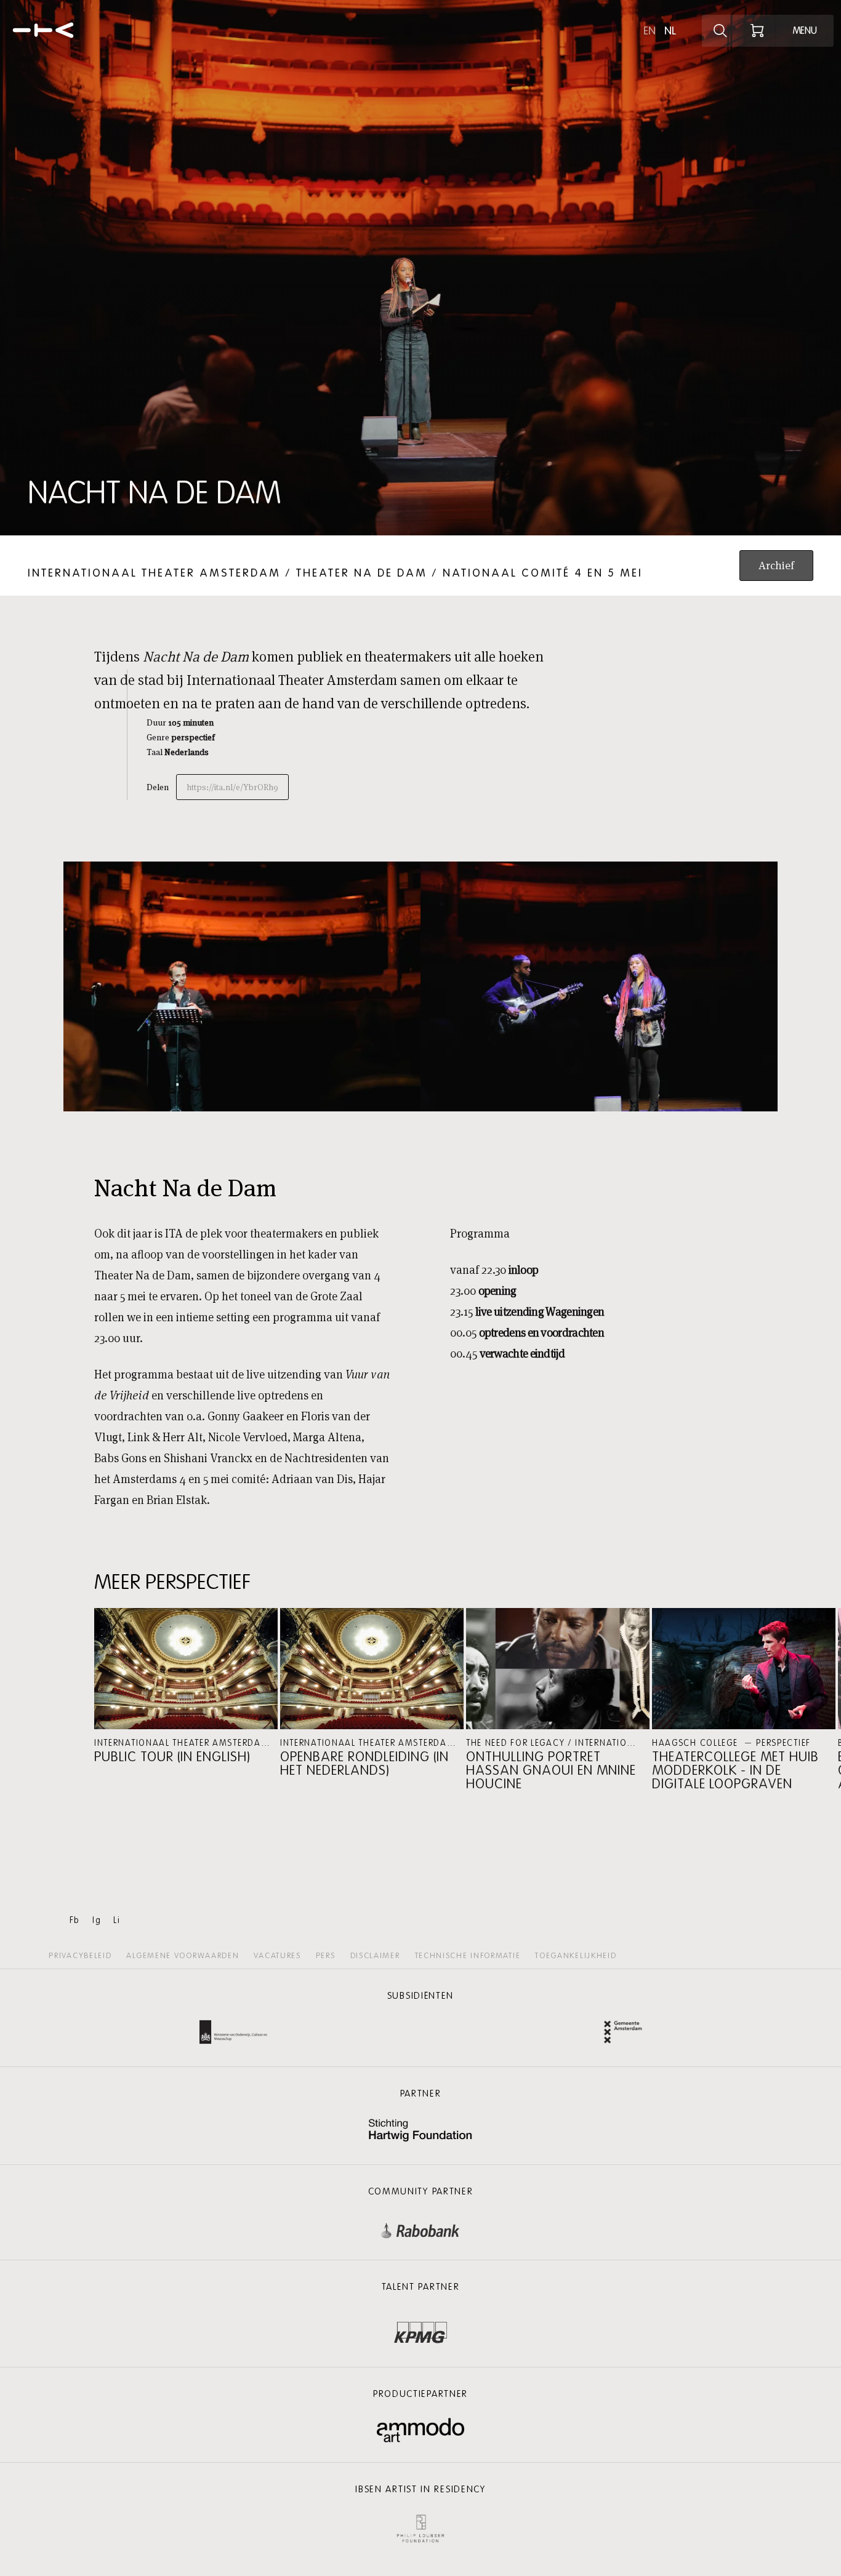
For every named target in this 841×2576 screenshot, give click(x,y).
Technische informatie (468, 1956)
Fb (75, 1920)
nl (670, 31)
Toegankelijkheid (576, 1956)
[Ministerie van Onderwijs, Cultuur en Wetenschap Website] (233, 2034)
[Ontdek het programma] (720, 31)
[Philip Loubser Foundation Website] (420, 2526)
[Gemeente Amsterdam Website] (623, 2034)
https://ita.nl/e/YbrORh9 (232, 787)
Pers (326, 1956)
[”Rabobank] (420, 2228)
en (650, 31)
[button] (186, 1686)
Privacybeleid (80, 1956)
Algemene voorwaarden (183, 1956)
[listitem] (186, 1686)
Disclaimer (375, 1956)
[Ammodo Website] (421, 2430)
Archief (776, 565)
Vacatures (277, 1956)
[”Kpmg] (420, 2329)
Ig (97, 1920)
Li (117, 1920)
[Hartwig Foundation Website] (420, 2131)
